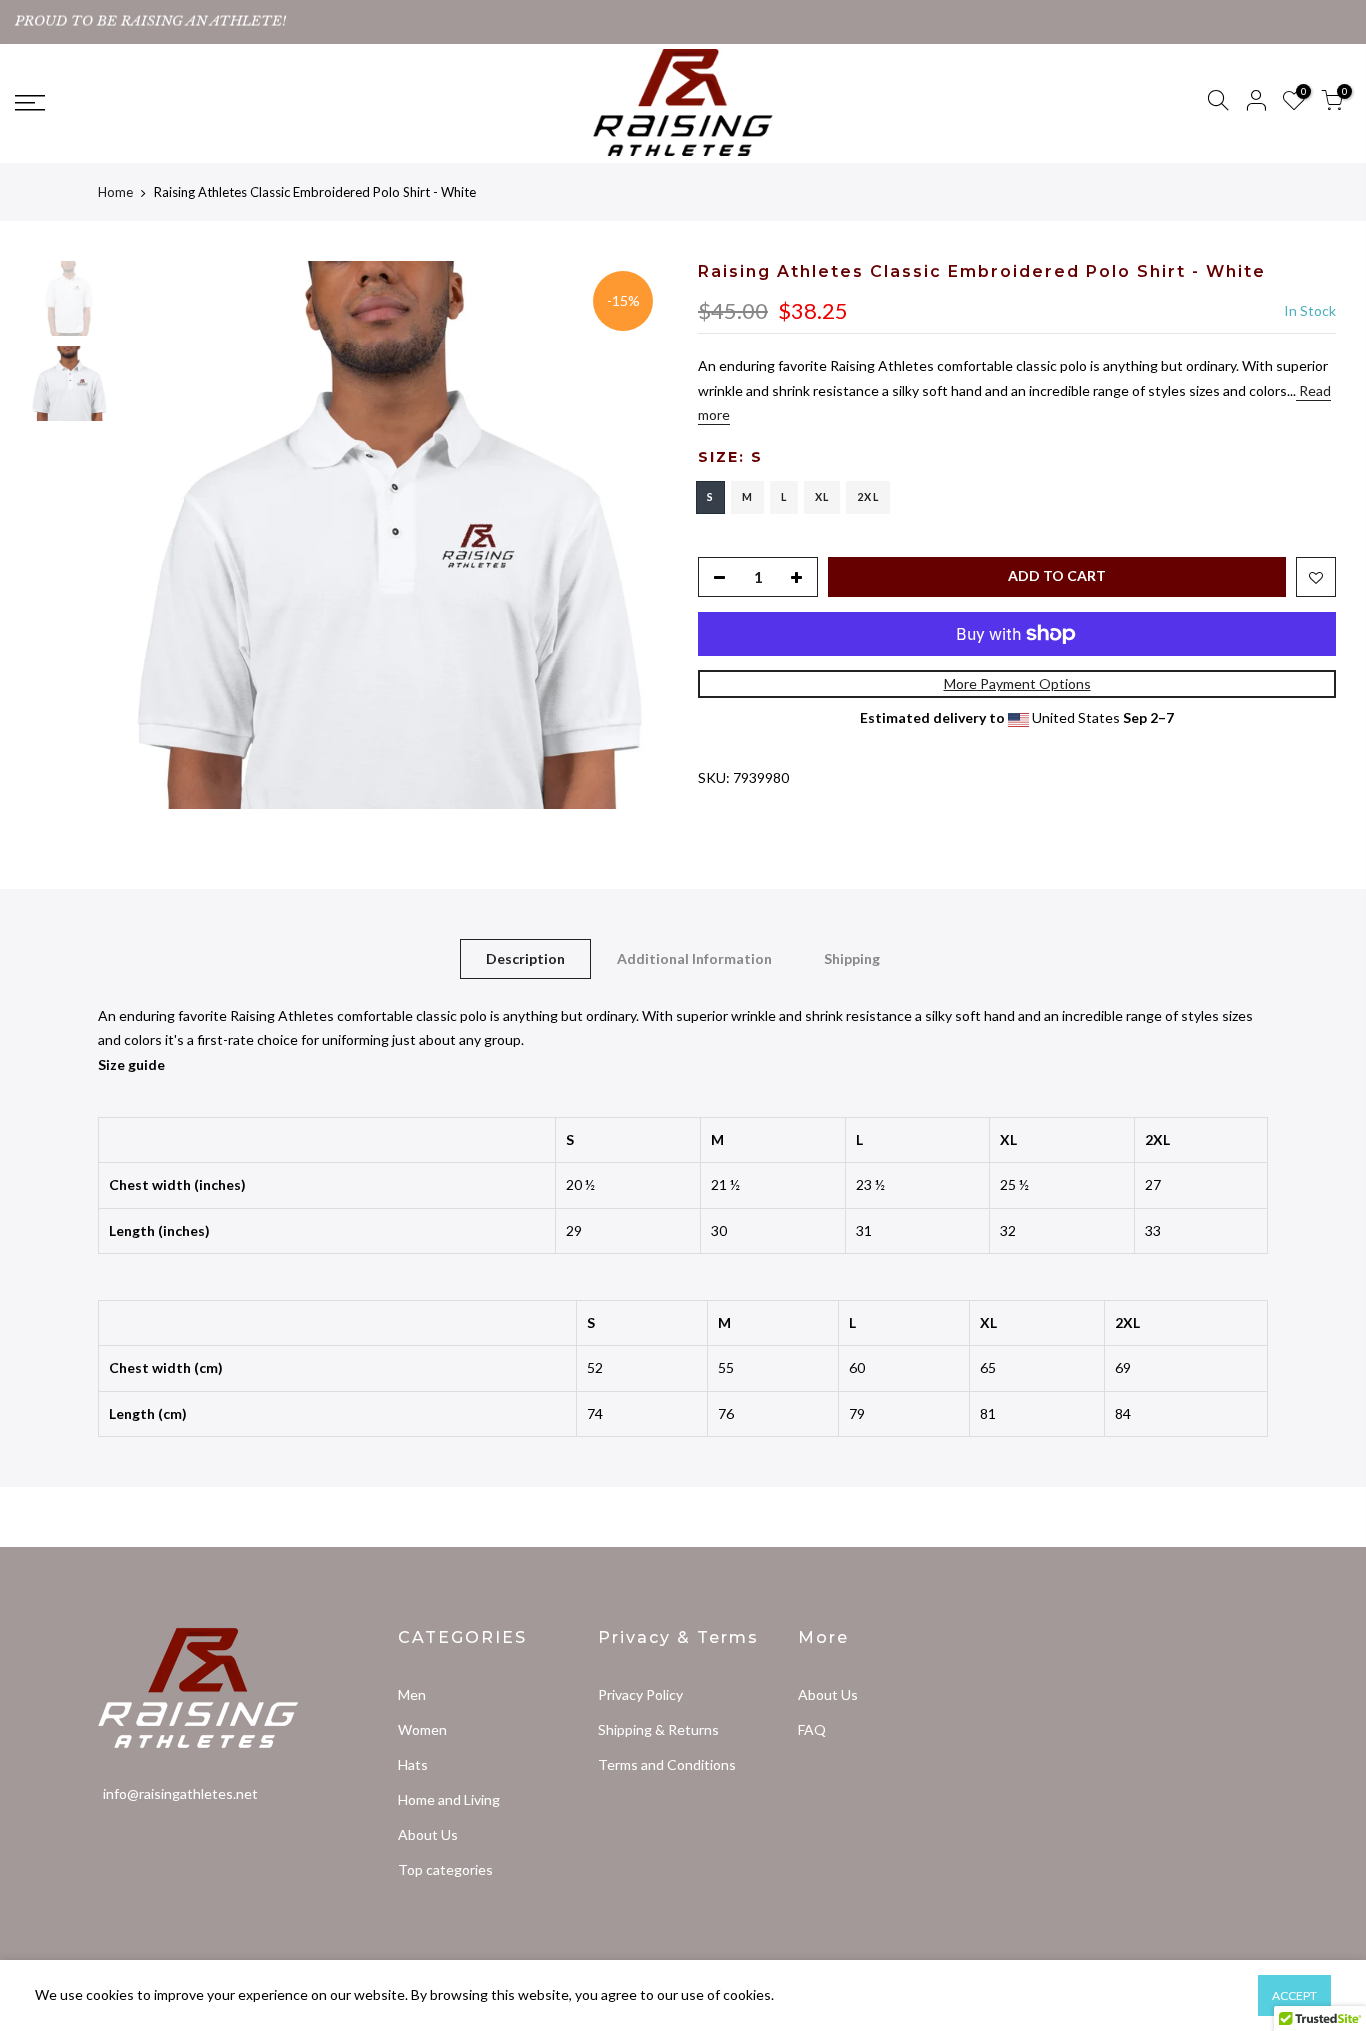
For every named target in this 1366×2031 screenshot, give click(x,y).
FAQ (812, 1729)
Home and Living (449, 1799)
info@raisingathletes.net (180, 1793)
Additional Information (694, 958)
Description (525, 958)
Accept (1294, 1995)
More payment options (1017, 683)
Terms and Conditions (667, 1764)
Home (115, 192)
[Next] (633, 535)
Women (422, 1729)
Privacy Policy (640, 1694)
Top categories (445, 1869)
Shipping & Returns (658, 1729)
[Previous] (155, 535)
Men (412, 1694)
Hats (413, 1764)
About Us (428, 1834)
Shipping (852, 958)
